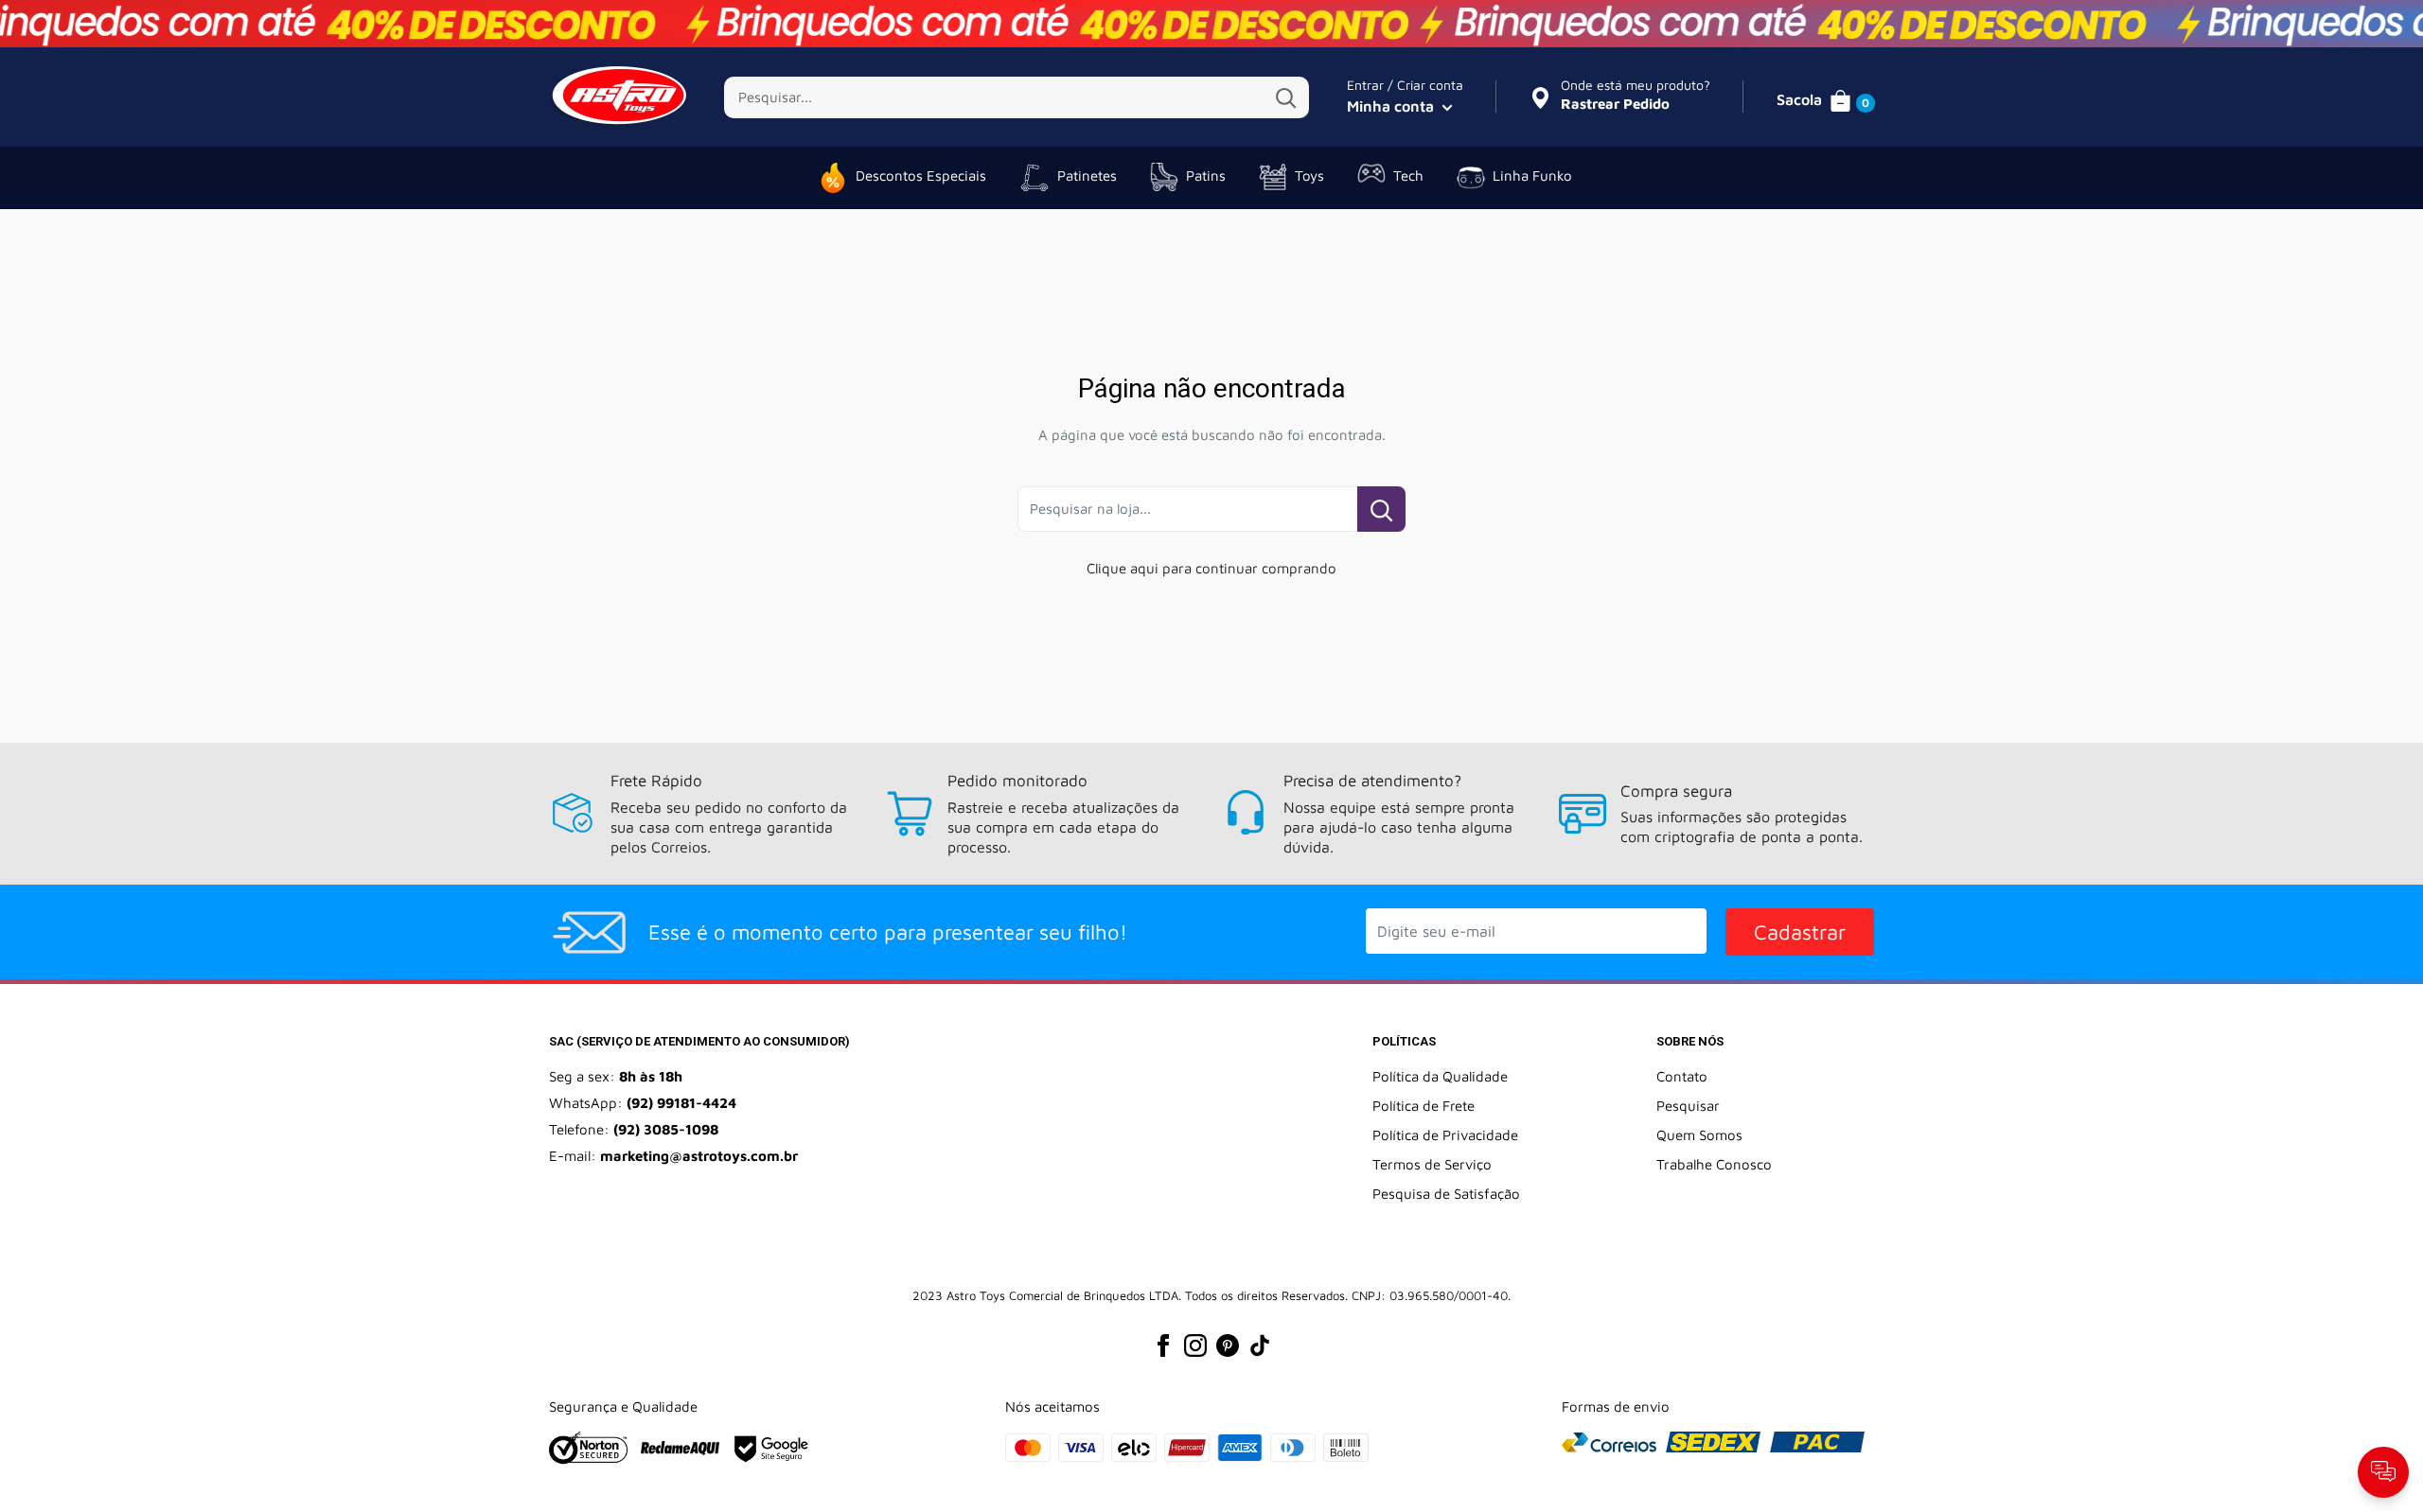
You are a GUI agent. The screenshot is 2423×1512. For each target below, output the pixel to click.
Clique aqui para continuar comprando (1211, 568)
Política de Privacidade (1445, 1135)
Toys (1309, 176)
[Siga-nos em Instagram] (1195, 1345)
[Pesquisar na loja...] (1381, 509)
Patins (1206, 176)
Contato (1682, 1076)
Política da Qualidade (1440, 1076)
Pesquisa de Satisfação (1446, 1194)
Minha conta (1392, 106)
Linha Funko (1532, 176)
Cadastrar (1800, 932)
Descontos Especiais (921, 176)
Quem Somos (1699, 1135)
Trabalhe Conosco (1714, 1164)
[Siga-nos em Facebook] (1163, 1345)
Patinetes (1087, 176)
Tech (1408, 176)
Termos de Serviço (1432, 1164)
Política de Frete (1424, 1106)
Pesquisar (1688, 1106)
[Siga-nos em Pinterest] (1228, 1345)
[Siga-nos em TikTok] (1260, 1345)
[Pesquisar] (1285, 97)
